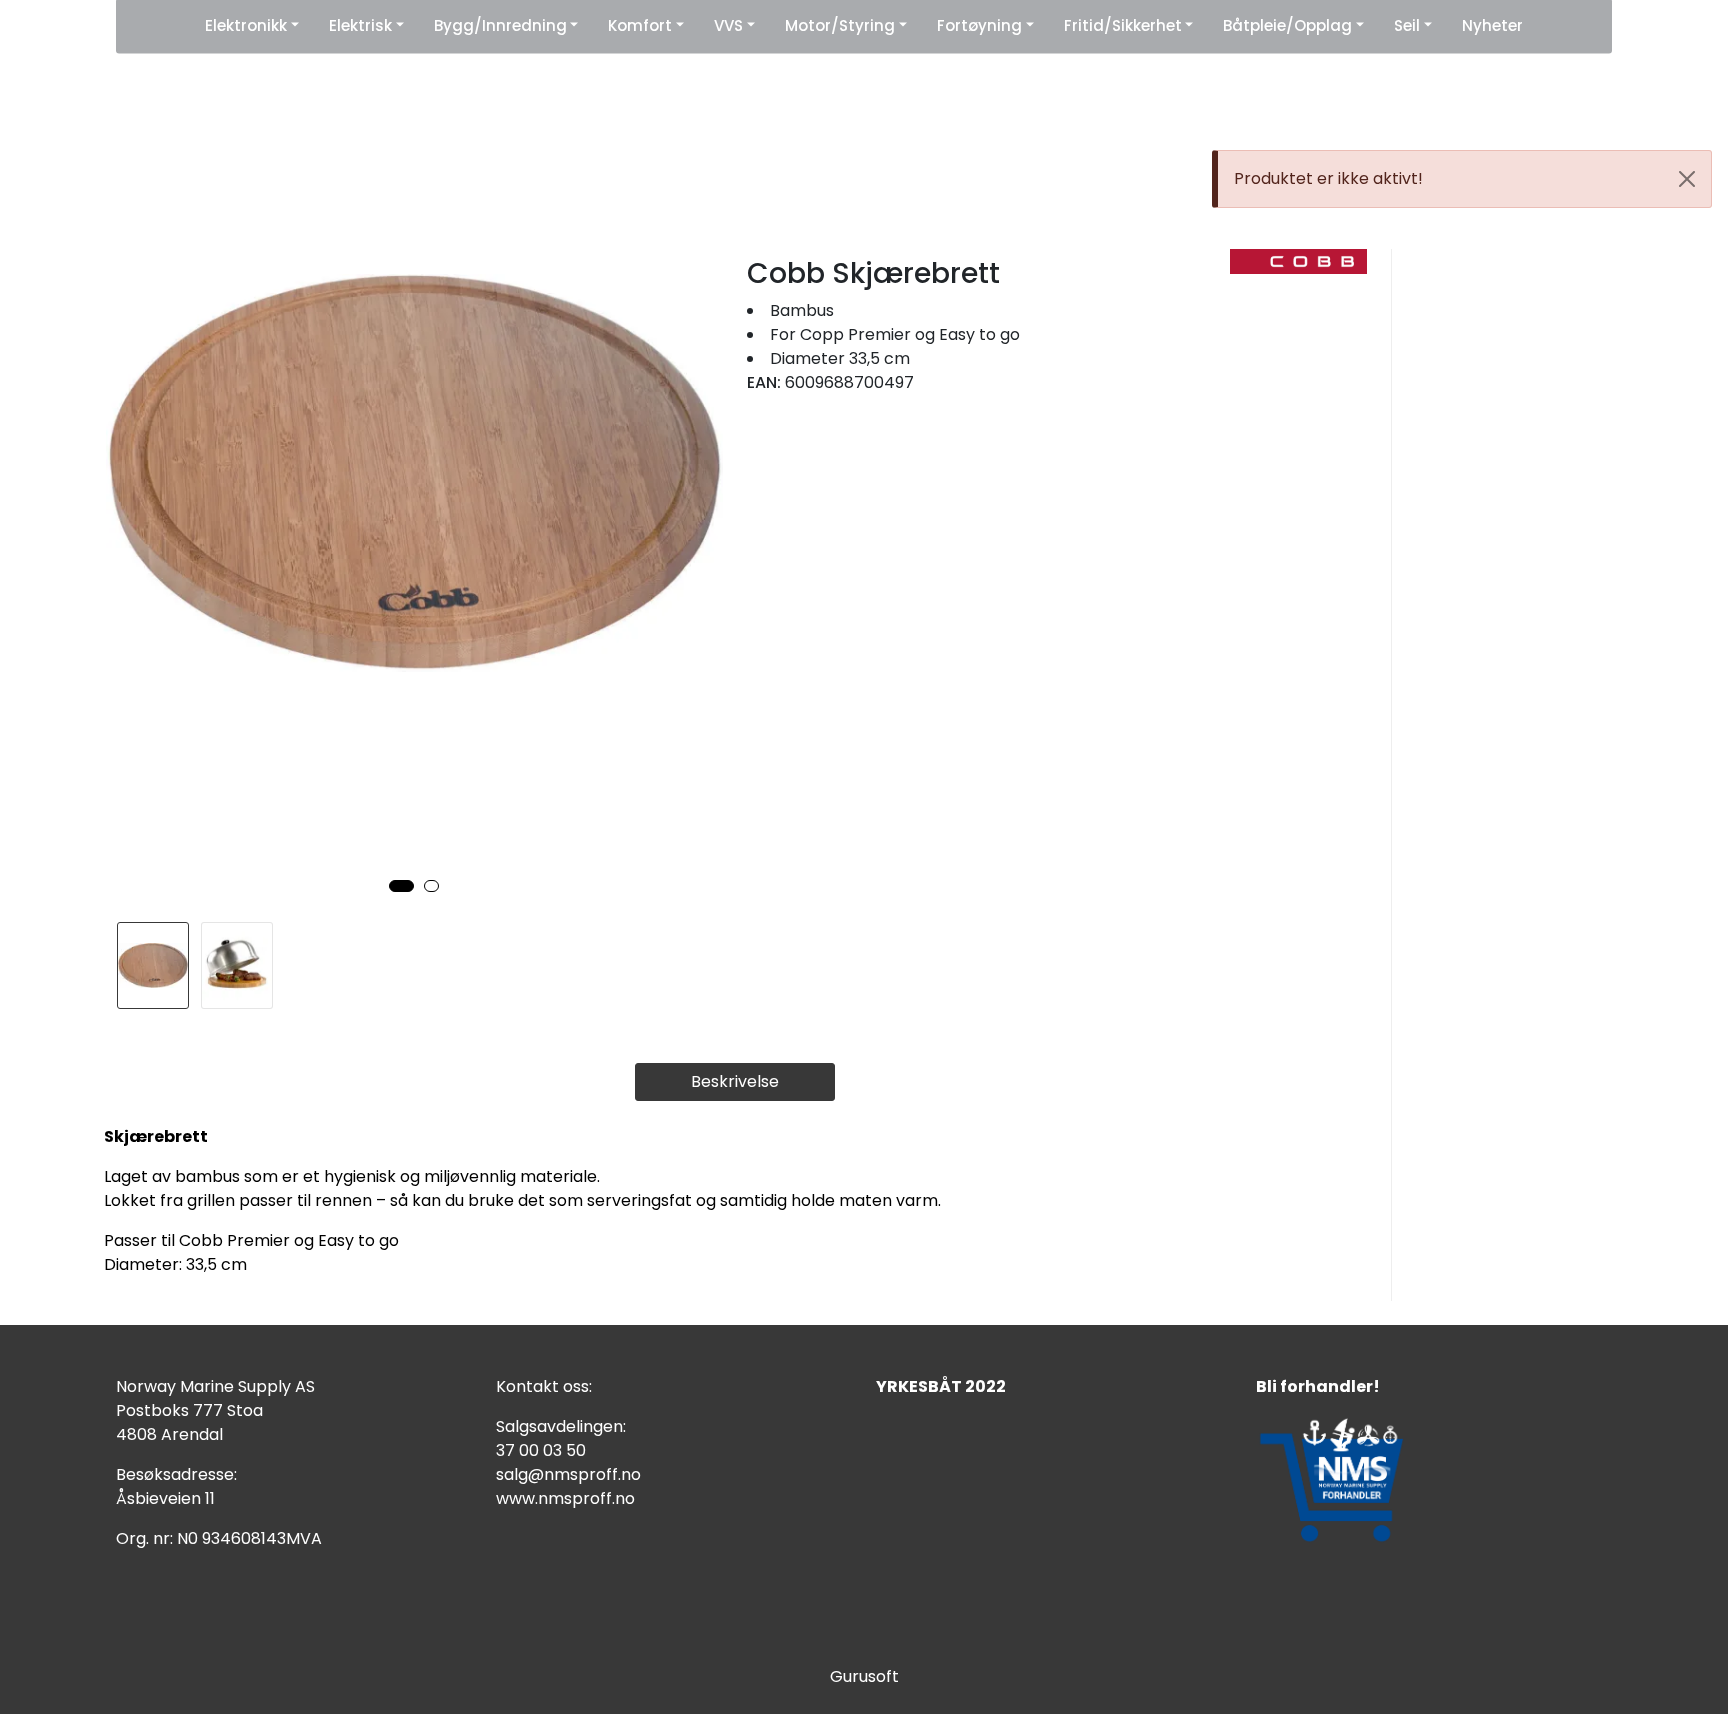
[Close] (1687, 179)
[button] (401, 886)
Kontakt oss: (544, 1386)
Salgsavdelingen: (561, 1426)
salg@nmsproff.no (568, 1474)
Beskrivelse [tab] (735, 1081)
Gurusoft (864, 1676)
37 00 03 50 (541, 1450)
